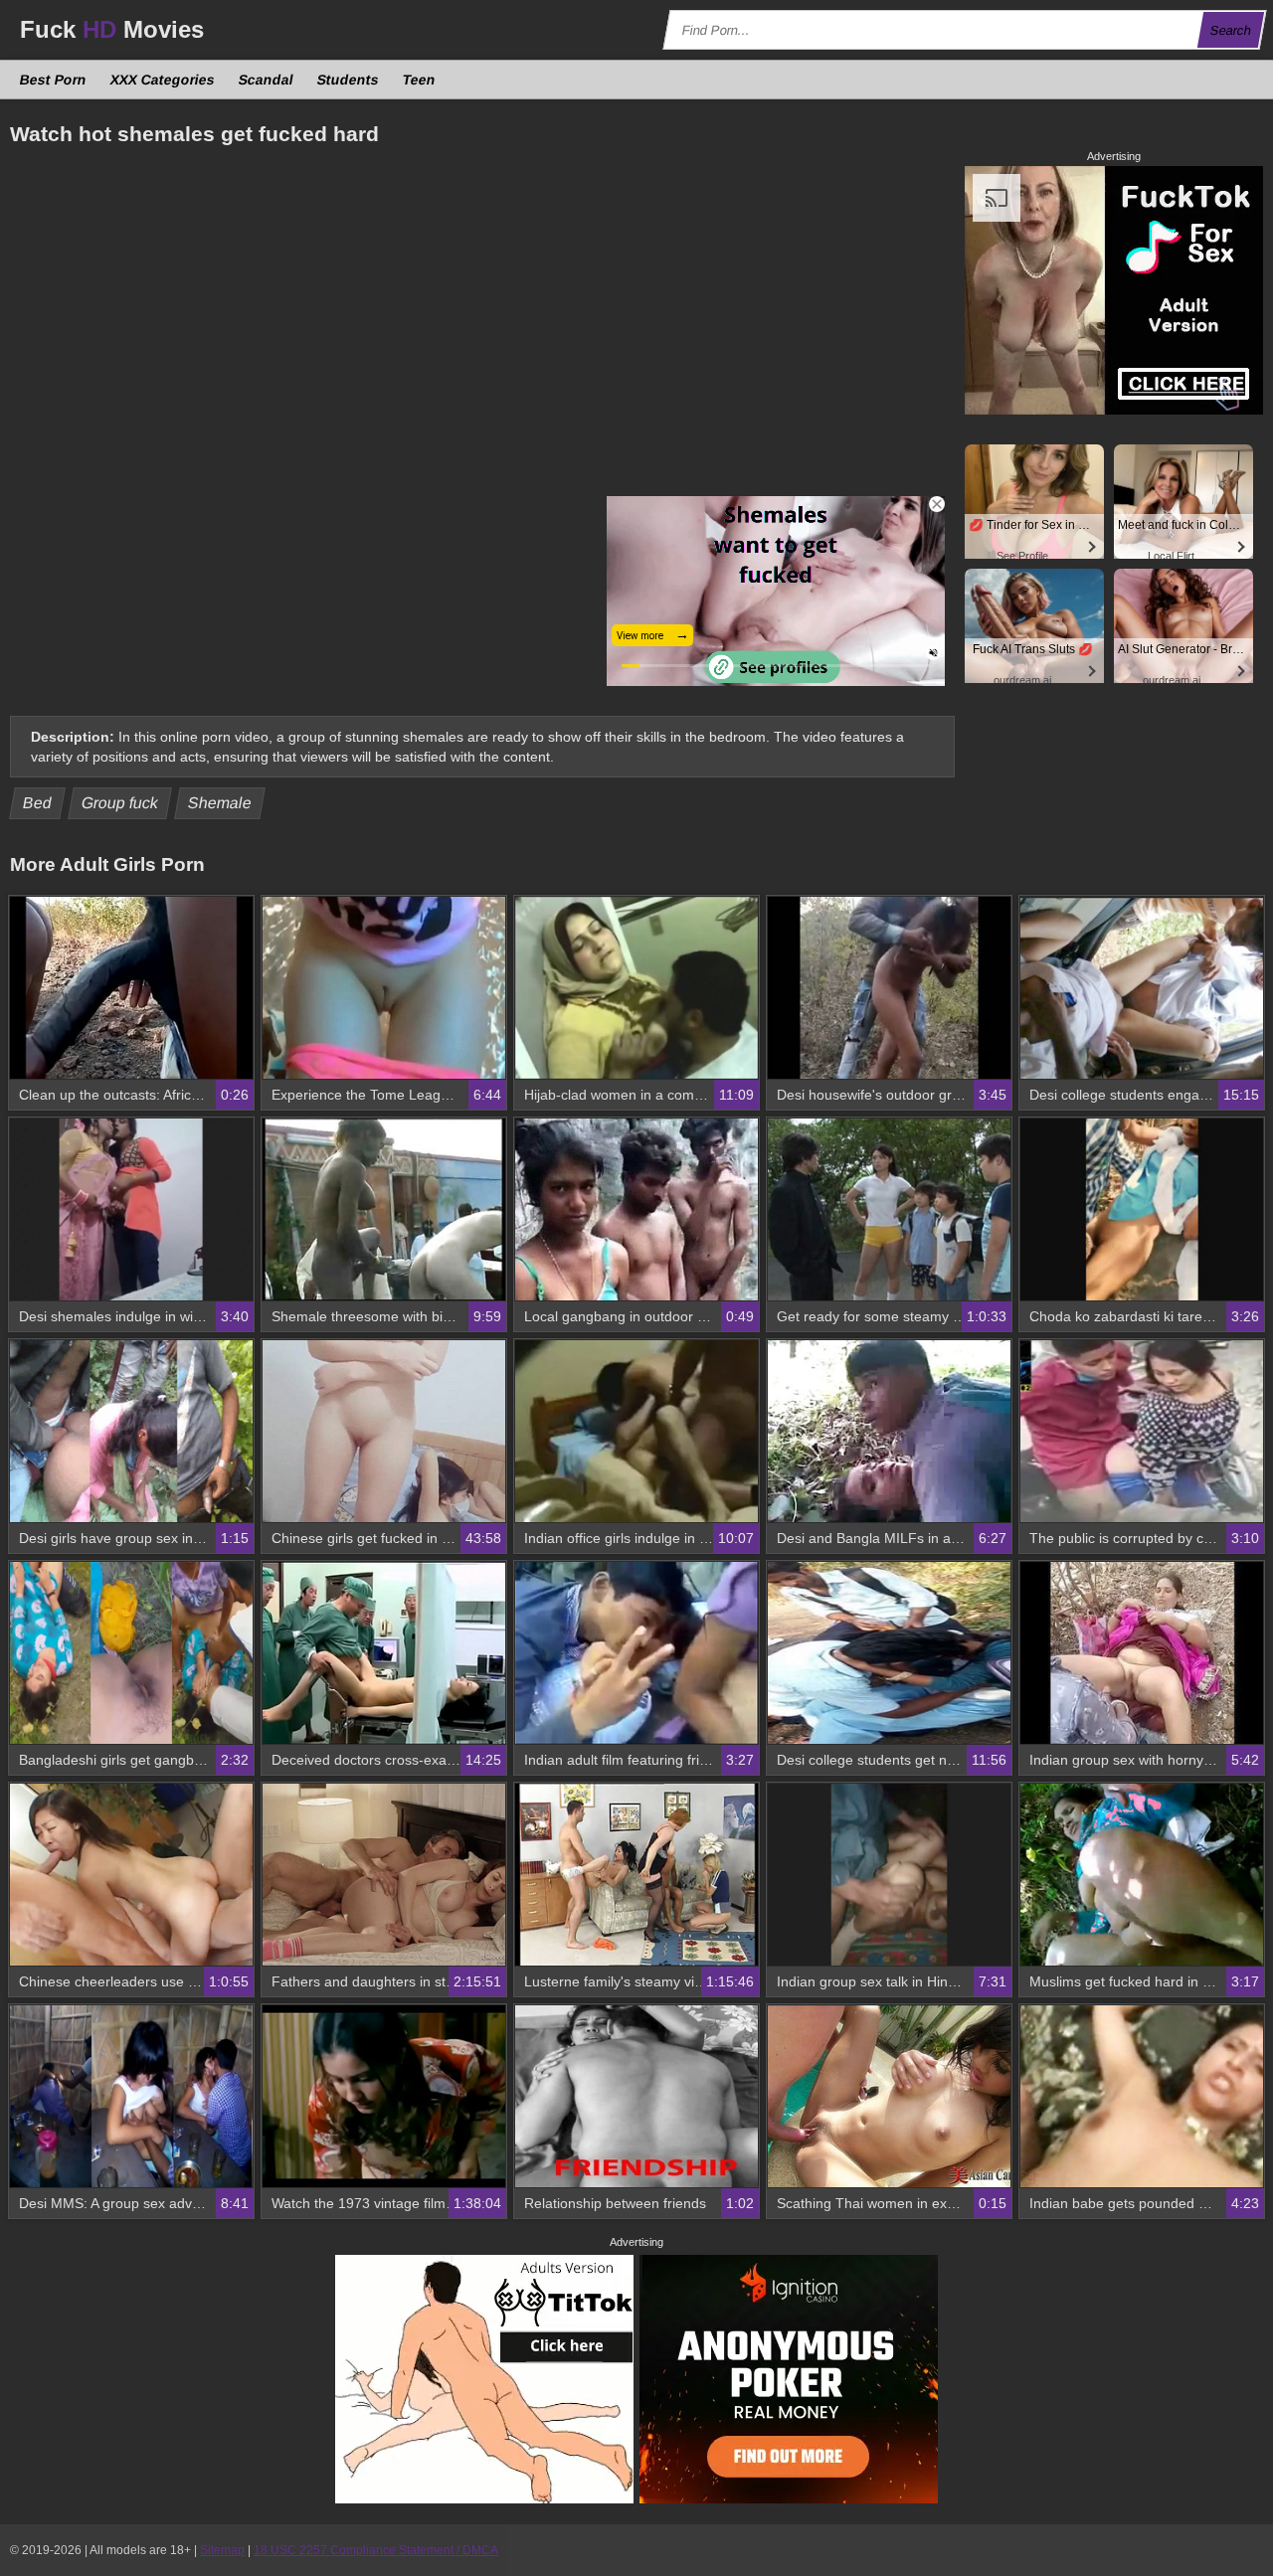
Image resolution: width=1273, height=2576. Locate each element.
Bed (38, 803)
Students (349, 80)
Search (1231, 30)
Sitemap (222, 2550)
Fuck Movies (112, 29)
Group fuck (120, 803)
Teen (420, 80)
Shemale (220, 803)
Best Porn (54, 80)
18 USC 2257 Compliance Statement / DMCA (376, 2550)
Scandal (267, 80)
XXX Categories (163, 80)
